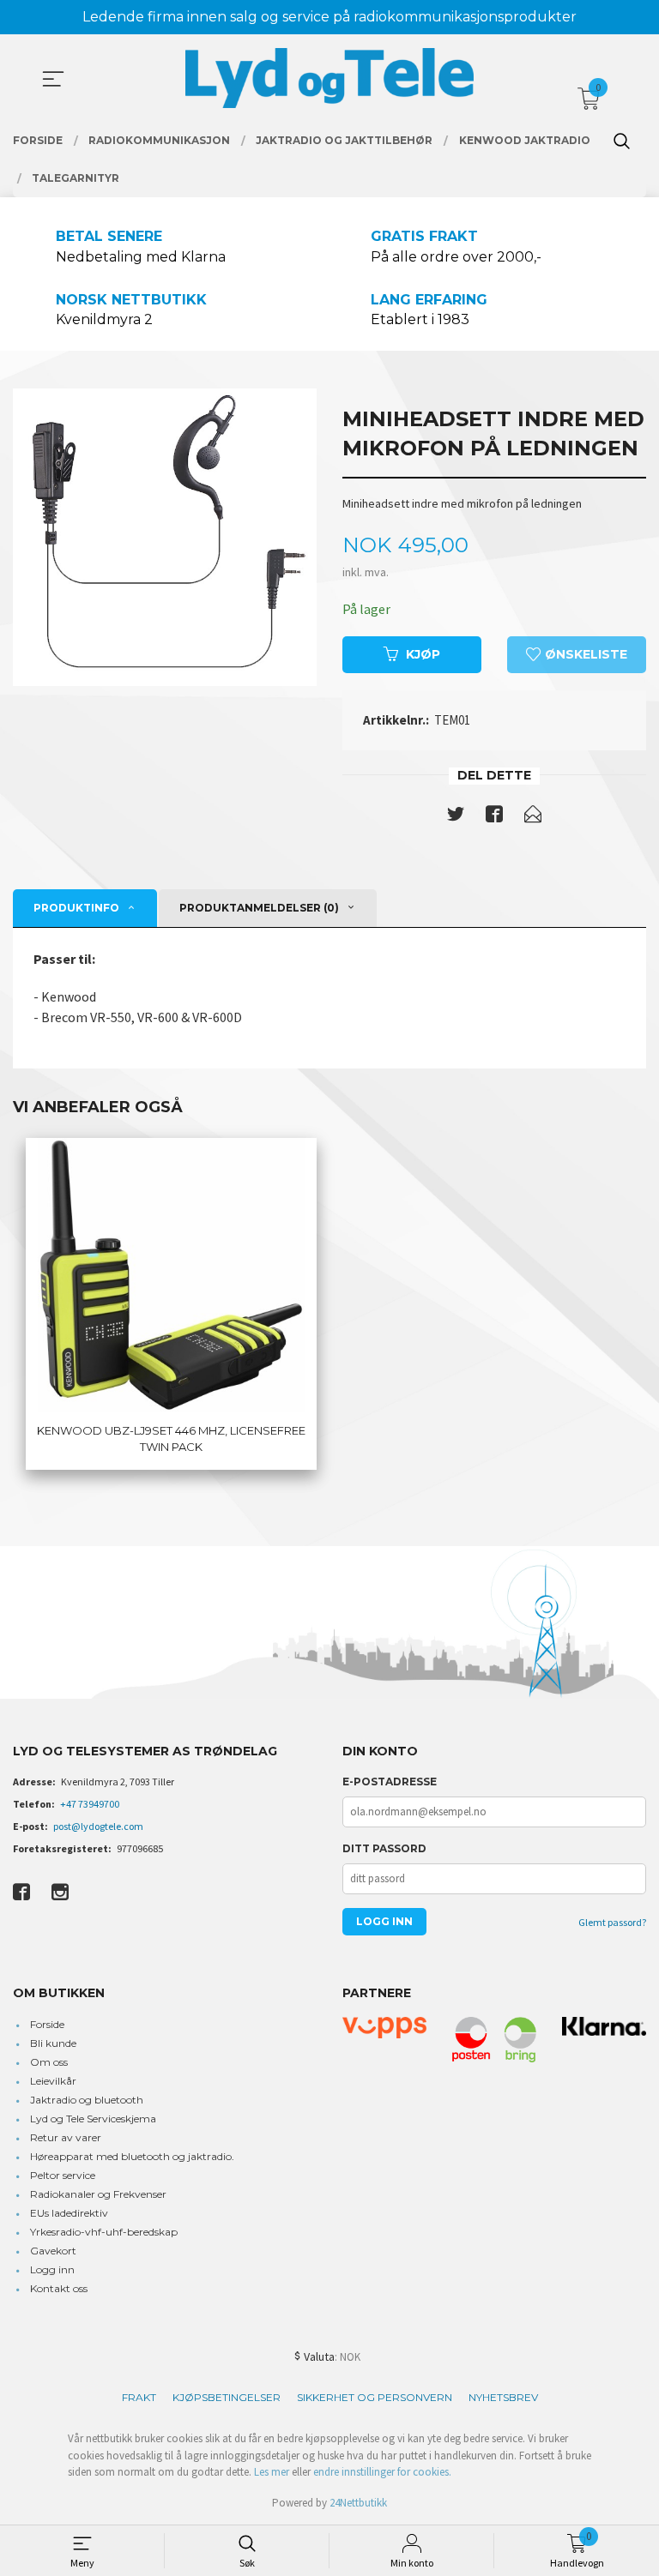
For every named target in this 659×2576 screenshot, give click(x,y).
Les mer (272, 2472)
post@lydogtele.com (98, 1826)
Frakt (139, 2397)
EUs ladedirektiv (69, 2213)
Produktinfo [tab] (76, 908)
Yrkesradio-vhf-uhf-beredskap (104, 2232)
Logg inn (52, 2269)
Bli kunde (53, 2043)
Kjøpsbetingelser (227, 2397)
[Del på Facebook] (494, 817)
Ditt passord (384, 1848)
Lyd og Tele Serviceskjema (93, 2119)
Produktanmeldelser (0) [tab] (259, 908)
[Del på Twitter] (456, 817)
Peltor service (63, 2175)
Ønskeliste (584, 654)
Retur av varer (66, 2137)
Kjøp (423, 654)
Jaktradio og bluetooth (87, 2100)
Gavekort (53, 2251)
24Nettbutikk (358, 2503)
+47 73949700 (90, 1804)
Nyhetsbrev (503, 2397)
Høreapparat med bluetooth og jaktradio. (132, 2156)
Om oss (49, 2062)
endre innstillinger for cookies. (382, 2472)
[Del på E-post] (533, 817)
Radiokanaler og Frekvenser (98, 2194)
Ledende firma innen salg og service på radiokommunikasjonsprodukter (329, 17)
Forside (47, 2024)
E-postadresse (390, 1782)
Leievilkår (53, 2081)
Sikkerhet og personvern (375, 2397)
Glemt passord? (612, 1922)
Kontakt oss (59, 2288)
